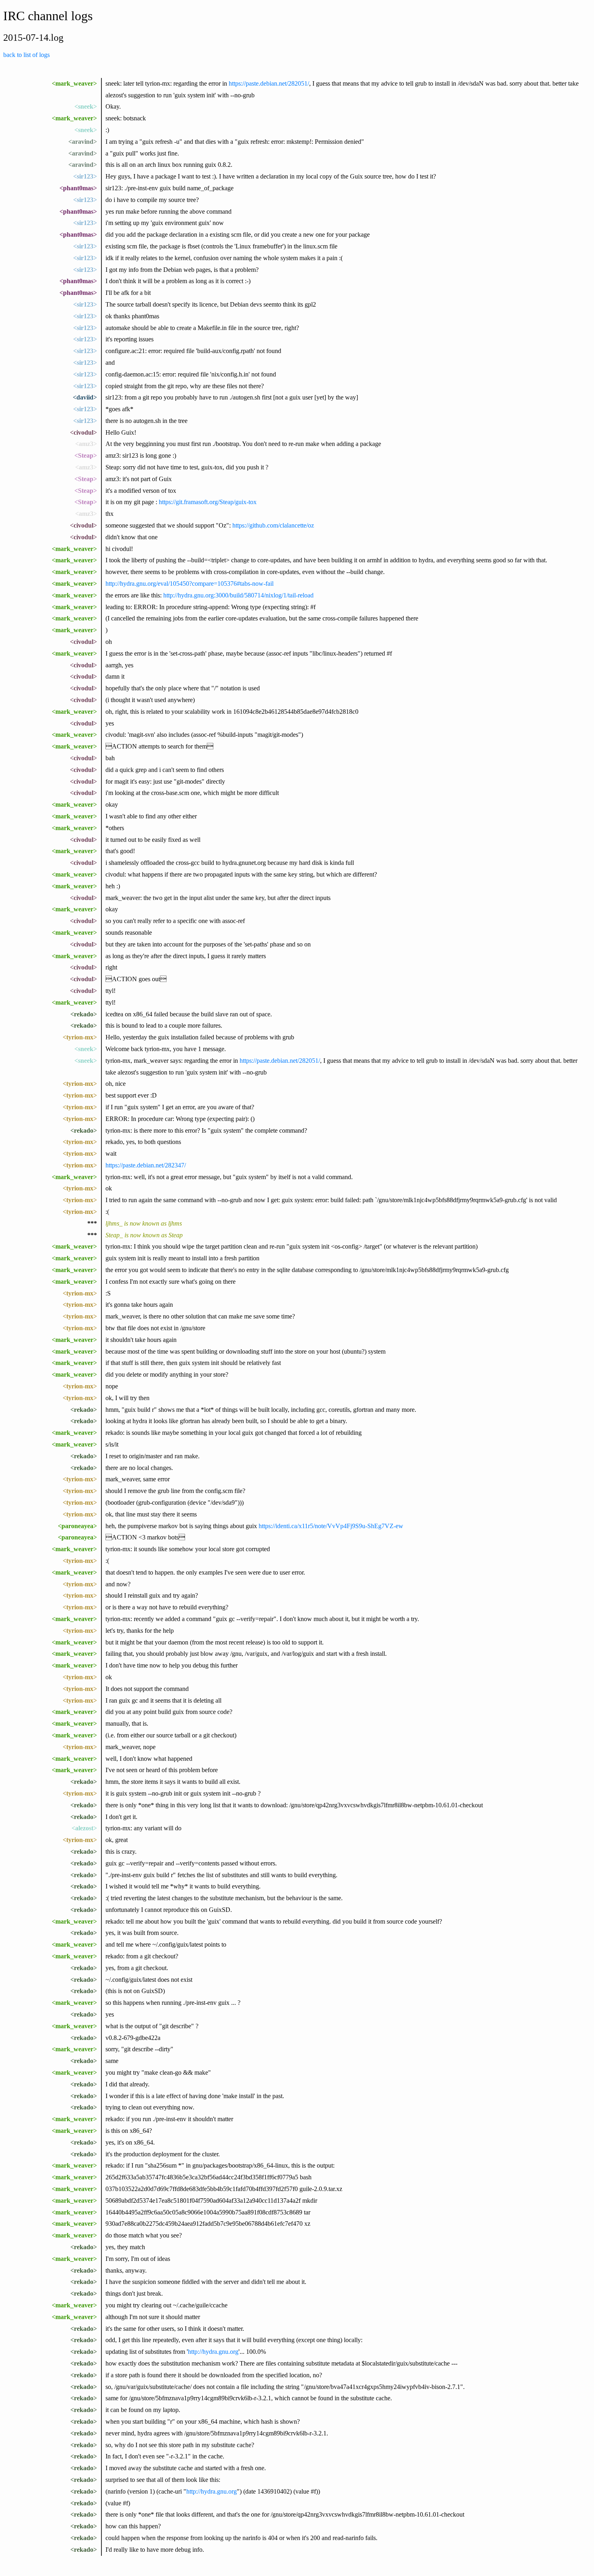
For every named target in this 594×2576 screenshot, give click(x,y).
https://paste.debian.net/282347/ (146, 1165)
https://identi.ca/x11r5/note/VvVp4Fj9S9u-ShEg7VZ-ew (331, 1526)
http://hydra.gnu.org (213, 2352)
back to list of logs (26, 55)
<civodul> (83, 432)
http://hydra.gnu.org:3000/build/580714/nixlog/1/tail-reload (238, 595)
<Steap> (86, 455)
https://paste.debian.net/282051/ (269, 83)
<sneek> (86, 106)
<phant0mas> (78, 188)
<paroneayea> (77, 1526)
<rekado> (84, 1014)
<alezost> (84, 1828)
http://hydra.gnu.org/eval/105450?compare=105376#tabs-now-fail (190, 584)
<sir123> (85, 176)
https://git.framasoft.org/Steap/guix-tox (208, 502)
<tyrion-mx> (80, 1037)
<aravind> (83, 142)
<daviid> (85, 397)
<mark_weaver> (74, 83)
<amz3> (86, 444)
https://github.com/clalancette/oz (273, 525)
